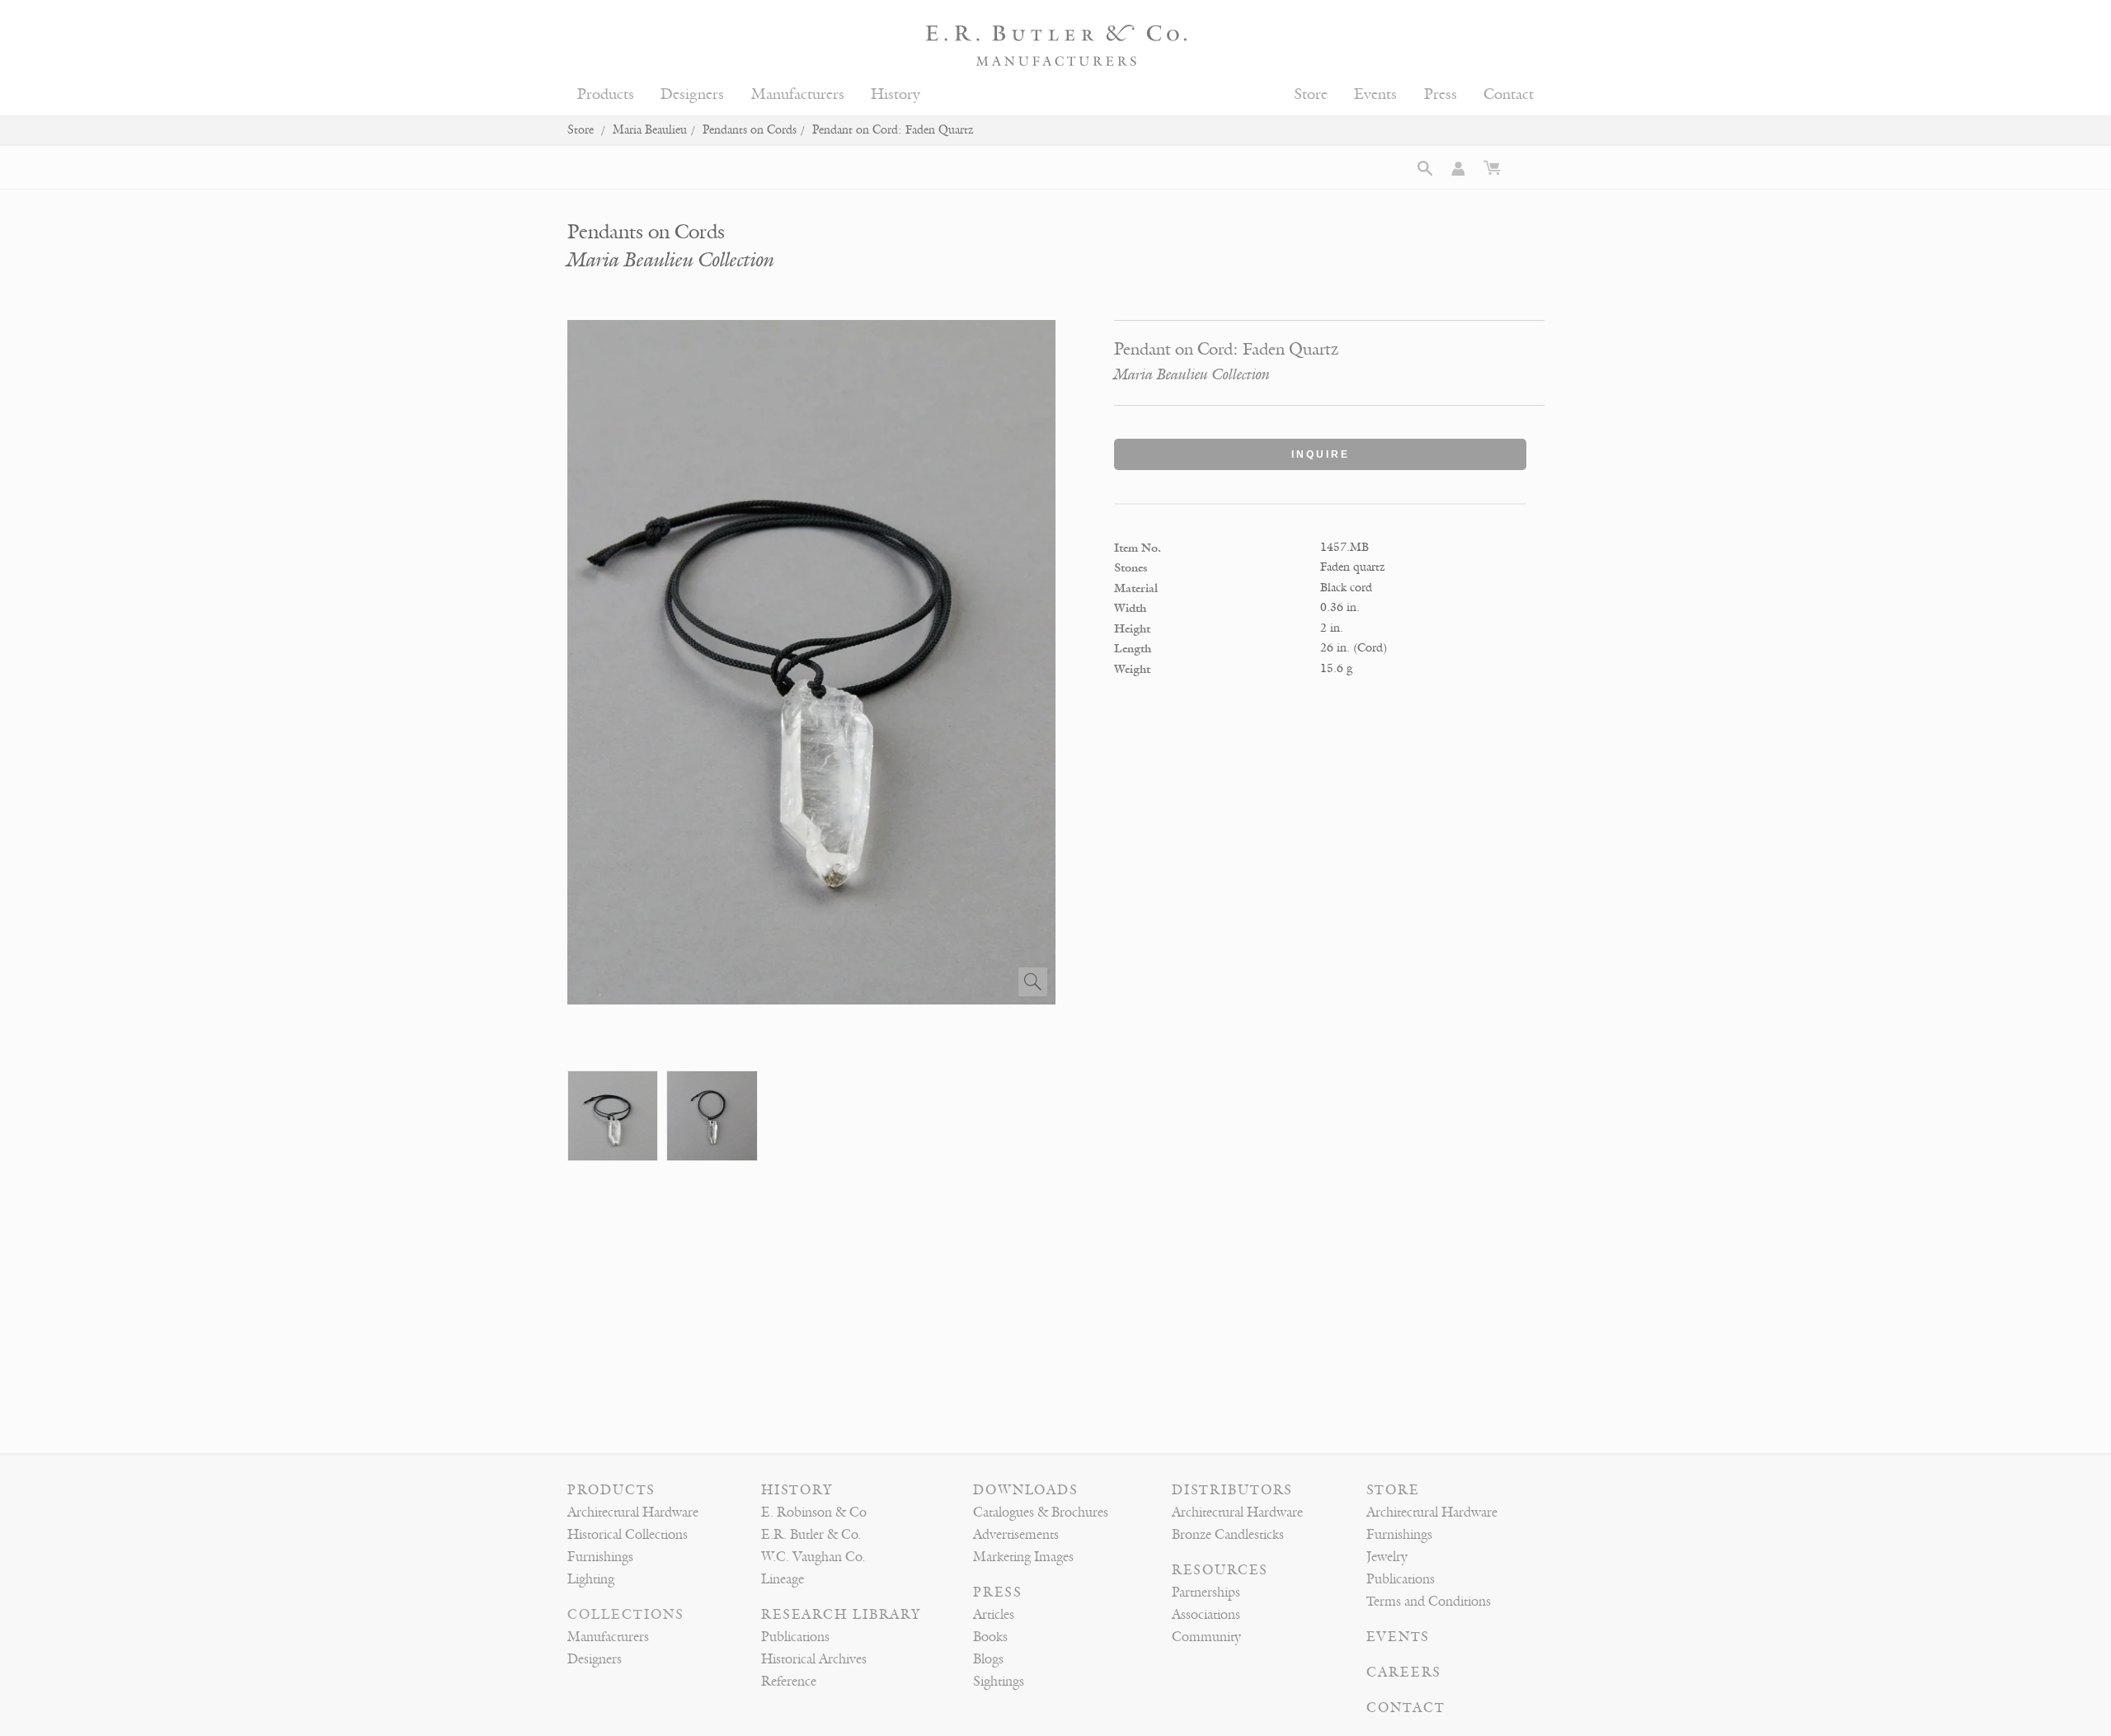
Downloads (1026, 1490)
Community (1206, 1637)
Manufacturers (798, 94)
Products (606, 94)
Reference (789, 1682)
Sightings (999, 1682)
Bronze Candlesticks (1228, 1535)
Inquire (1321, 454)
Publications (795, 1637)
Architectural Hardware (633, 1513)
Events (1375, 94)
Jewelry (1387, 1557)
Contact (1509, 94)
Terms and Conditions (1429, 1602)
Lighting (591, 1579)
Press (1441, 94)
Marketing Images (1023, 1557)
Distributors (1232, 1490)
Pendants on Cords (750, 130)
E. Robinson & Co (814, 1513)
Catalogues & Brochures (1041, 1513)
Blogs (988, 1659)
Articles (994, 1615)
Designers (692, 94)
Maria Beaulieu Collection (671, 260)
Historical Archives (814, 1659)
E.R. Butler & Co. (811, 1535)
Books (990, 1637)
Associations (1206, 1615)
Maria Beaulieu (650, 130)
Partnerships (1206, 1593)
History (896, 94)
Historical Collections (628, 1535)
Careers (1404, 1672)
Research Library (841, 1615)
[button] (1425, 168)
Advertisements (1016, 1535)
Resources (1220, 1570)
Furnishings (600, 1557)
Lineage (783, 1579)
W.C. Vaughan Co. (813, 1557)
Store (1311, 94)
